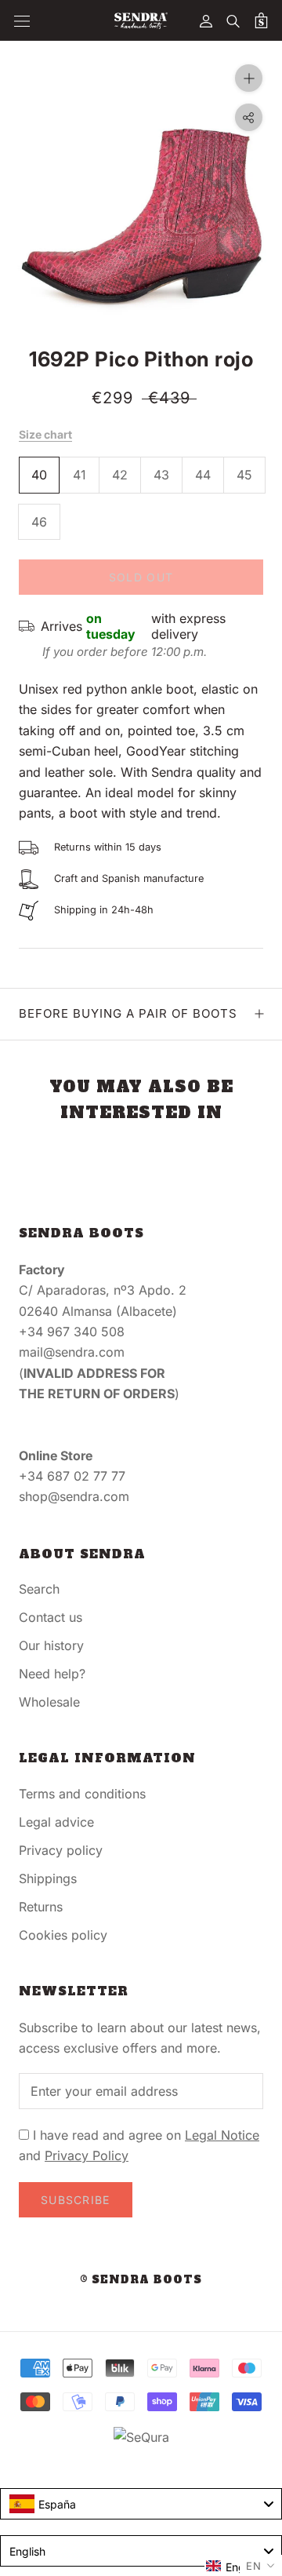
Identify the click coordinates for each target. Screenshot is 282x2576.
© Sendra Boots (141, 2280)
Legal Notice (222, 2135)
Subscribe (76, 2200)
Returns (41, 1907)
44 (203, 475)
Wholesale (49, 1702)
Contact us (51, 1617)
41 (80, 475)
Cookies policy (63, 1935)
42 (120, 475)
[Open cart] (261, 20)
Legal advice (56, 1822)
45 (244, 475)
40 (39, 475)
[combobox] (141, 2504)
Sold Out (141, 577)
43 (161, 475)
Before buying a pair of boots (128, 1013)
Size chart (45, 434)
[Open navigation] (22, 21)
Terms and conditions (82, 1794)
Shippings (48, 1878)
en (254, 2566)
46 (39, 522)
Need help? (52, 1674)
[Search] (233, 20)
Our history (51, 1645)
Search (39, 1589)
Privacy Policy (87, 2155)
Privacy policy (61, 1850)
